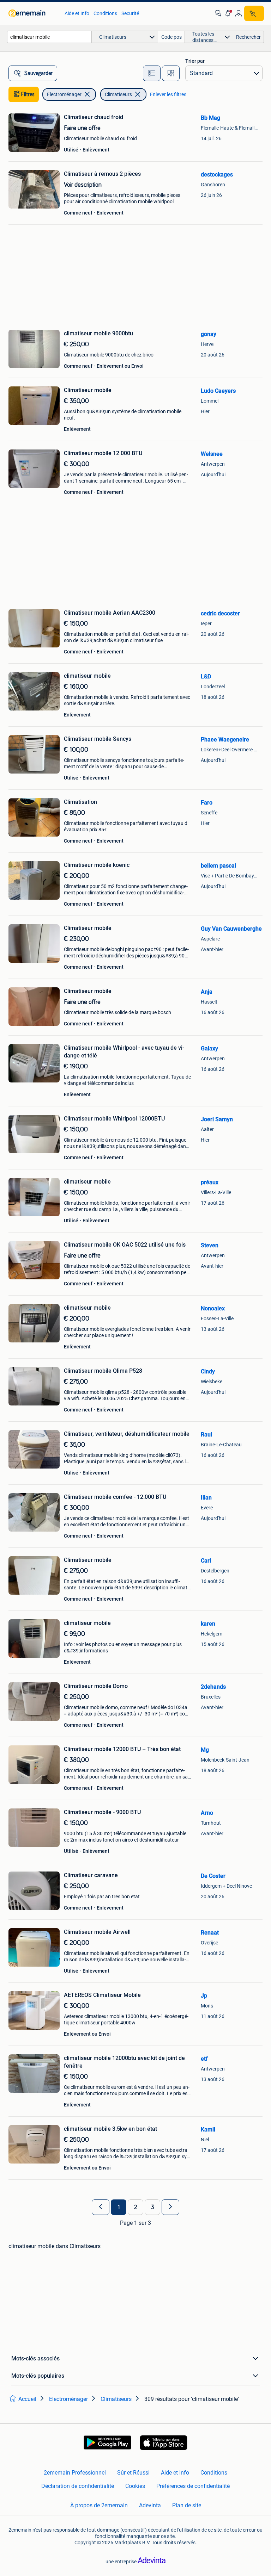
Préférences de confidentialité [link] (193, 2486)
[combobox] (49, 37)
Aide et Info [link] (77, 13)
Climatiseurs (118, 94)
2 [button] (136, 2207)
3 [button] (153, 2207)
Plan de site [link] (187, 2505)
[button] (228, 13)
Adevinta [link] (150, 2505)
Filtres (28, 94)
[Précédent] (101, 2207)
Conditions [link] (105, 13)
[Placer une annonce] (254, 13)
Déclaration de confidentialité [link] (78, 2486)
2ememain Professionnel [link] (75, 2473)
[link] (33, 13)
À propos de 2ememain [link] (99, 2505)
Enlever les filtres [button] (168, 94)
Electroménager (64, 94)
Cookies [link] (135, 2486)
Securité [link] (130, 13)
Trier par (195, 61)
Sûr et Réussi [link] (133, 2473)
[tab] (152, 73)
